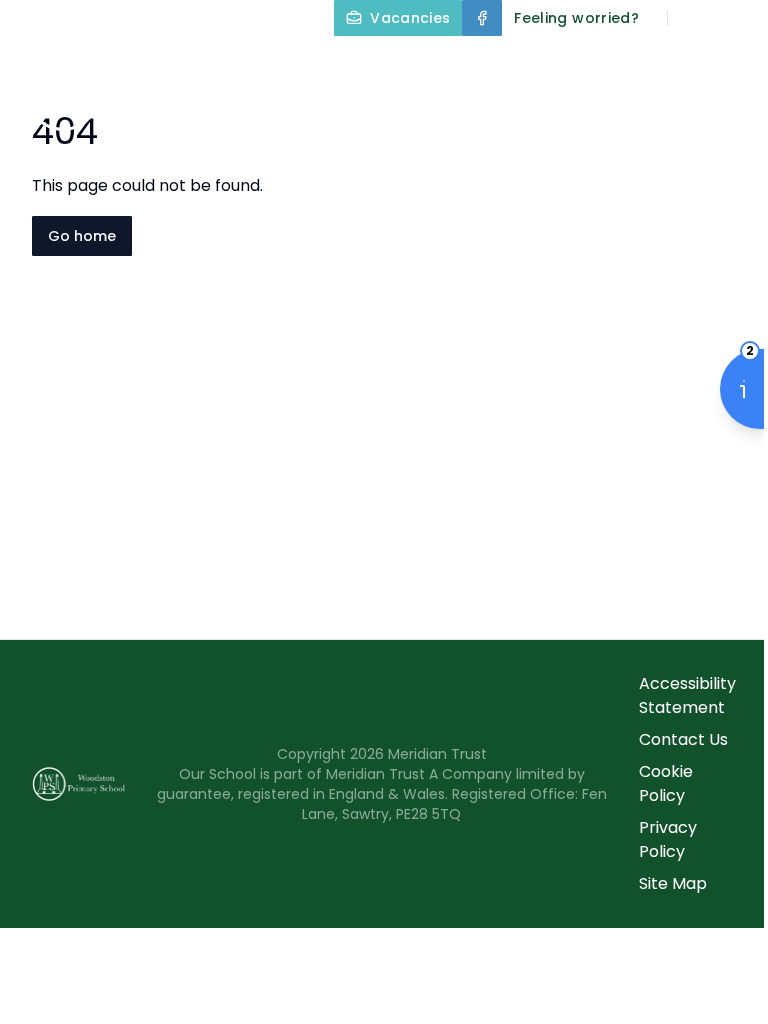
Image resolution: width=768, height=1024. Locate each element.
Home (394, 64)
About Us (491, 64)
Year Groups (672, 112)
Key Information (659, 64)
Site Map (673, 883)
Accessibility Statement (687, 695)
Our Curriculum (494, 112)
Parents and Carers (518, 160)
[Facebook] (482, 18)
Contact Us (683, 739)
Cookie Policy (666, 783)
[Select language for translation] (736, 18)
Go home (82, 236)
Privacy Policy (668, 839)
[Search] (694, 18)
